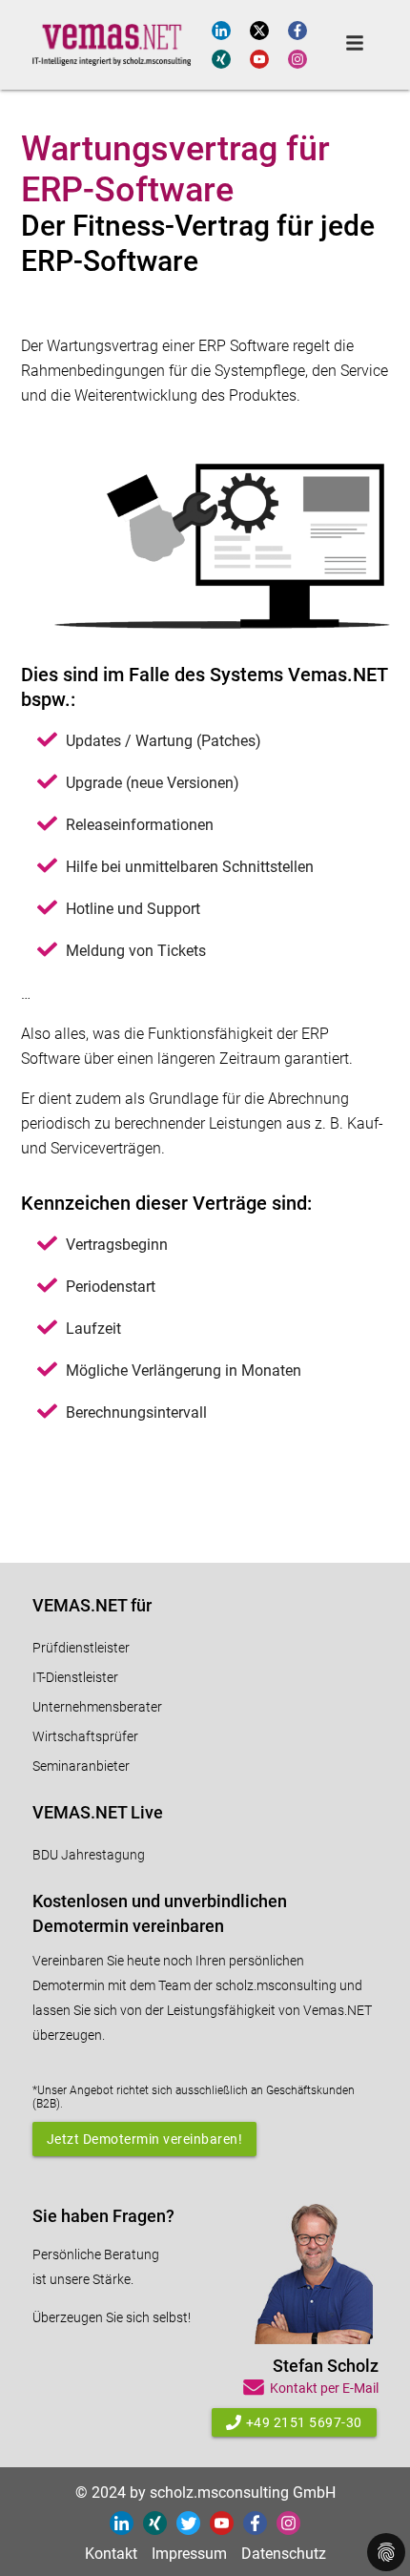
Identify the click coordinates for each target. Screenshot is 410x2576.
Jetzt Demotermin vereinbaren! (145, 2139)
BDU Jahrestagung (89, 1855)
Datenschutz (284, 2554)
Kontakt (111, 2554)
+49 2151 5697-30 (304, 2422)
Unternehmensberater (97, 1707)
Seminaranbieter (81, 1766)
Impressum (189, 2554)
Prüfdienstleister (81, 1648)
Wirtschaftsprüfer (85, 1736)
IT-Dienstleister (75, 1677)
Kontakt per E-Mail (324, 2388)
